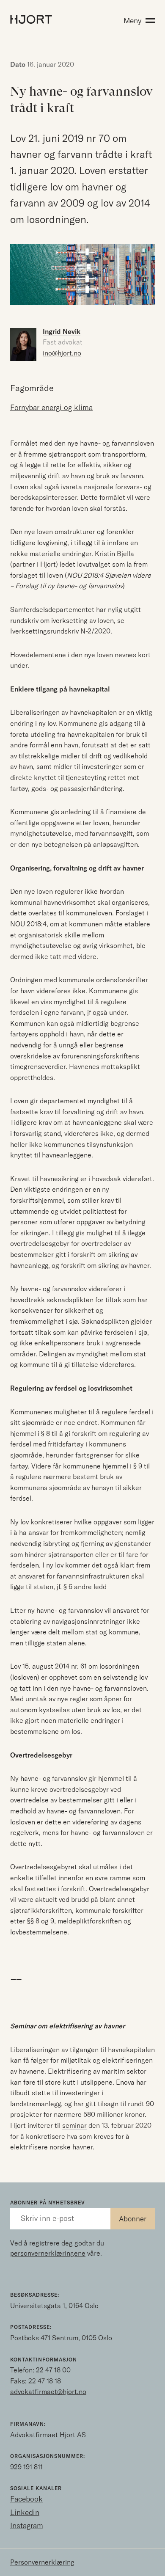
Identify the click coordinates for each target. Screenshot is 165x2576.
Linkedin (25, 2512)
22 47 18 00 (53, 2370)
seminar (74, 2125)
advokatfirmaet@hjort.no (48, 2391)
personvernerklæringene (48, 2253)
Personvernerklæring (42, 2562)
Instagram (27, 2525)
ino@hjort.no (62, 353)
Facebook (26, 2499)
